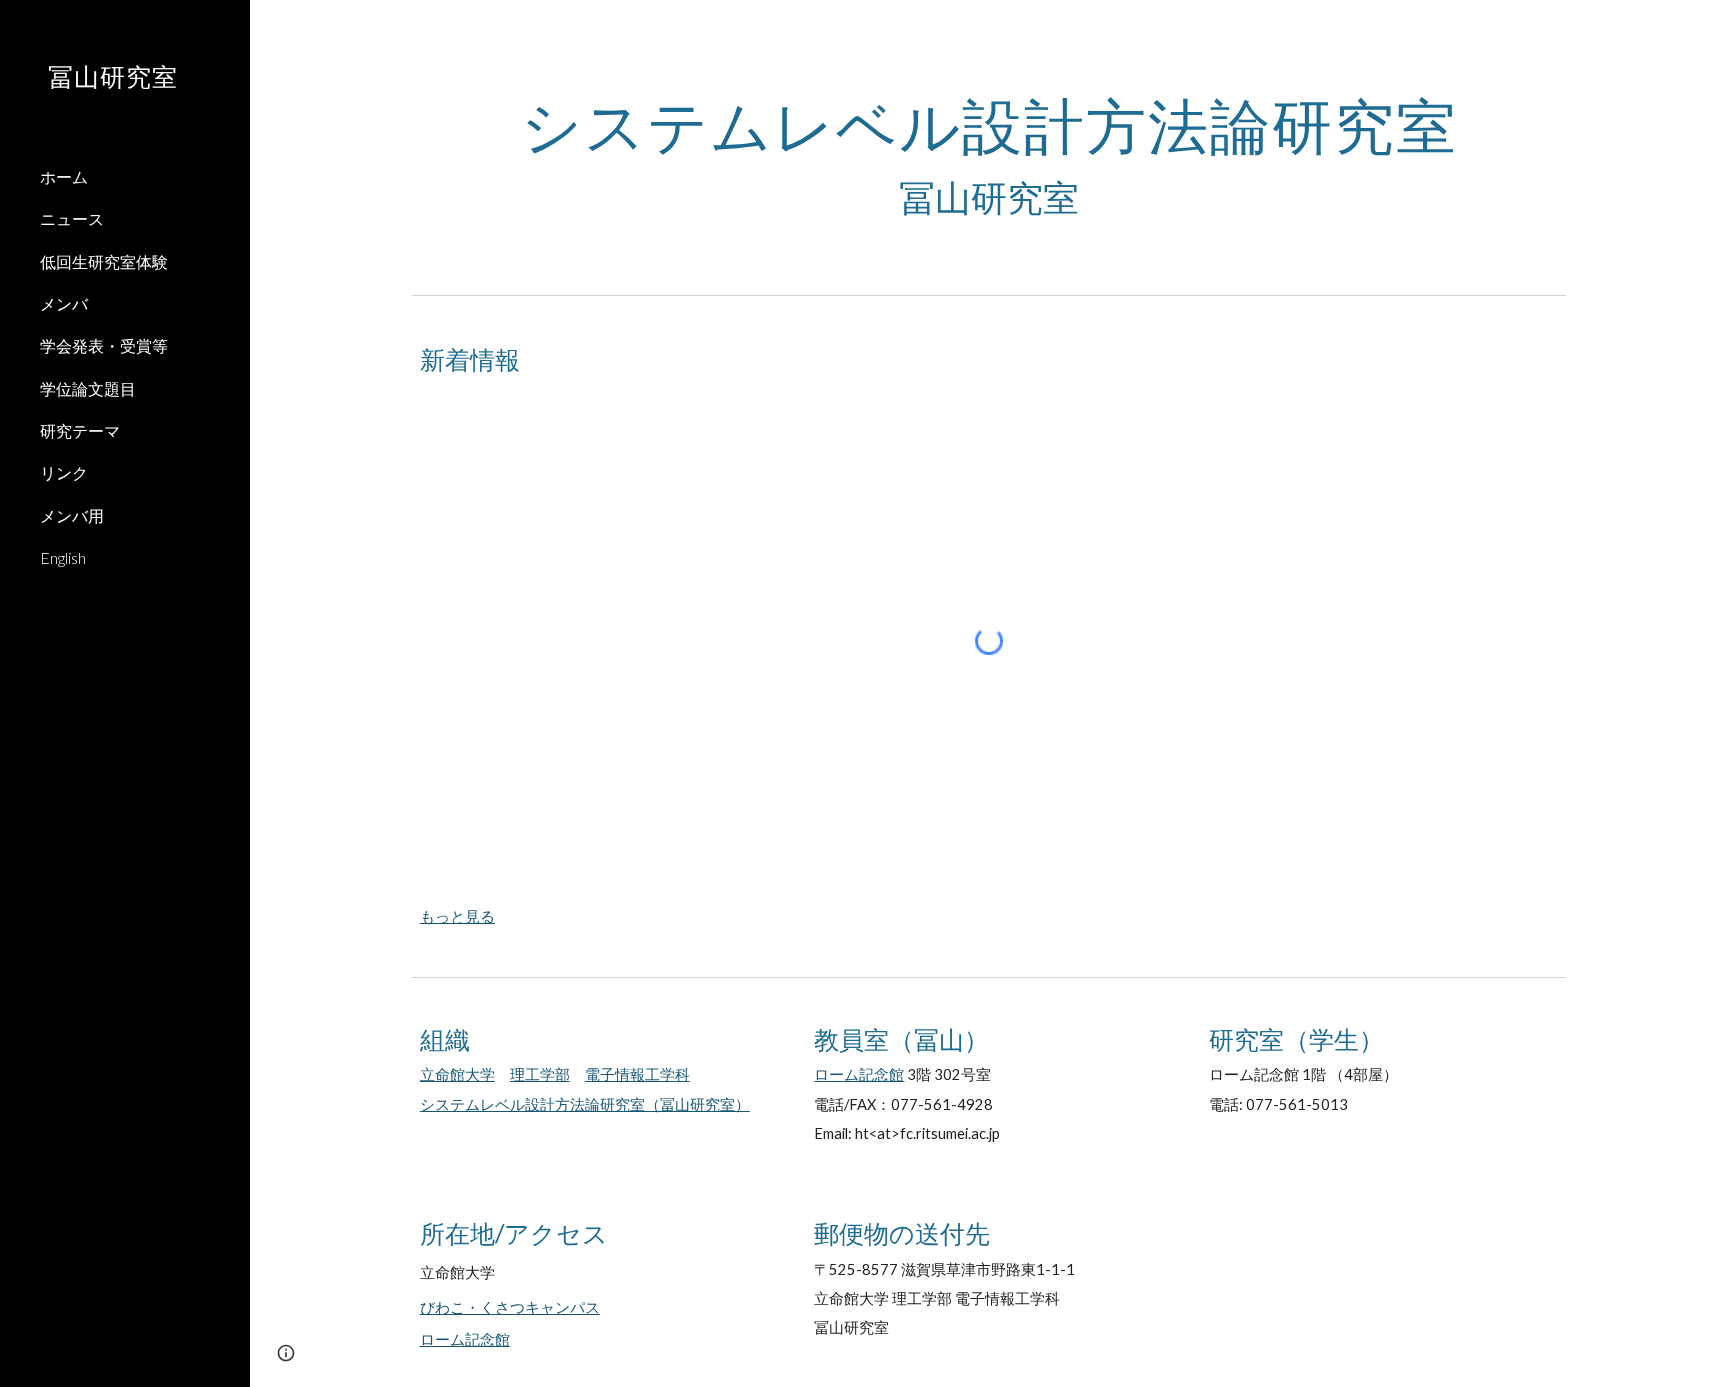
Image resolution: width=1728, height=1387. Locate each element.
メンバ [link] (64, 303)
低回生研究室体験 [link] (104, 261)
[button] (1704, 28)
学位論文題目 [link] (88, 388)
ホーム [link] (64, 176)
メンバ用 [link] (72, 515)
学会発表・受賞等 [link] (104, 345)
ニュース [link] (72, 218)
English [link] (63, 557)
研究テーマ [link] (80, 430)
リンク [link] (64, 472)
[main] (989, 157)
